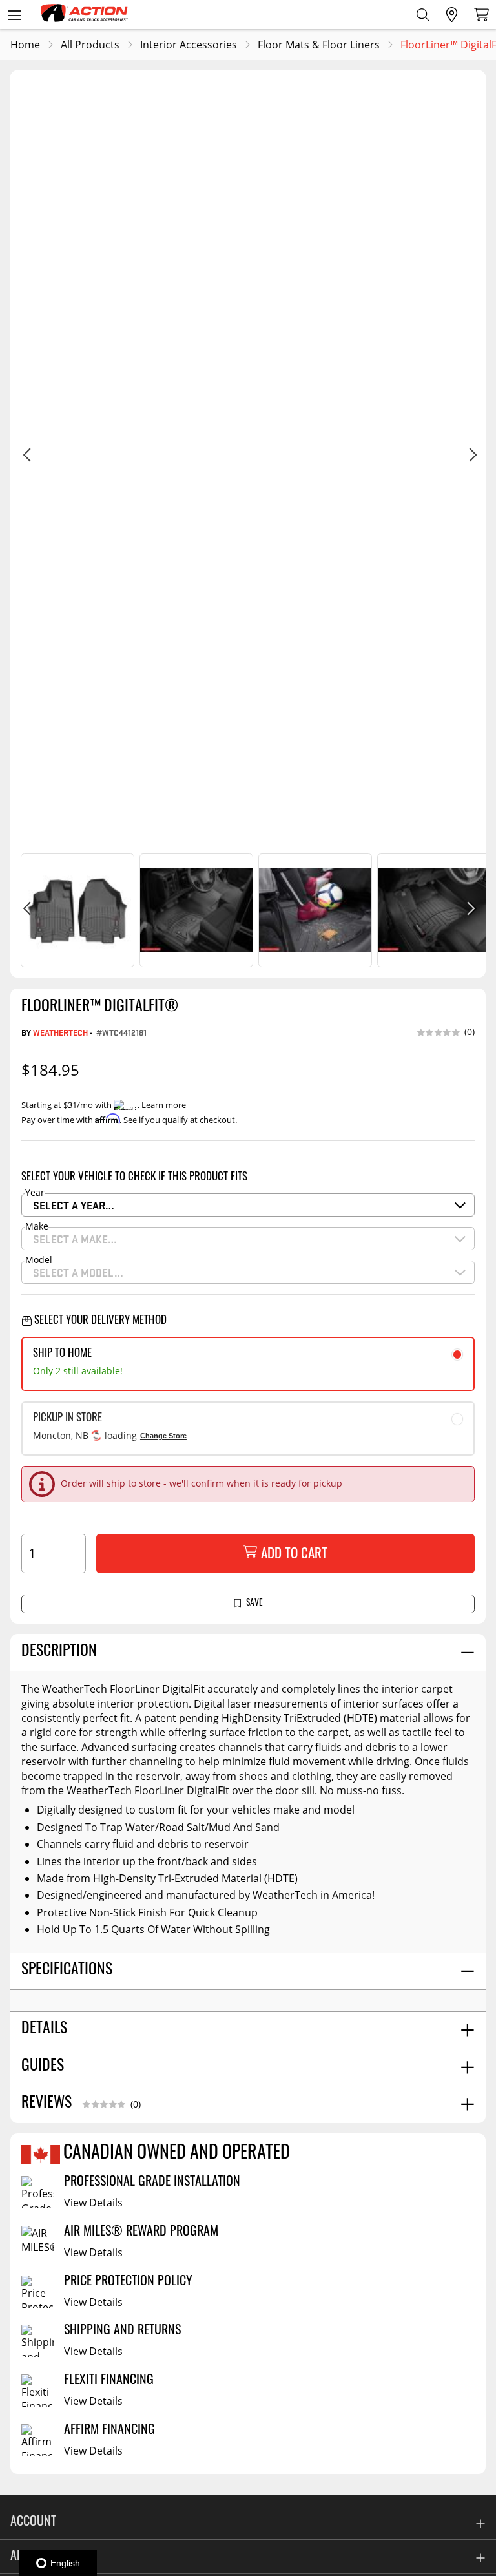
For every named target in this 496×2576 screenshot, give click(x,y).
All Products (90, 45)
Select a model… (78, 1272)
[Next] (470, 457)
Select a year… (74, 1205)
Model (39, 1261)
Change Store (163, 1436)
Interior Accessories (189, 45)
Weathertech (60, 1032)
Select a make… (75, 1239)
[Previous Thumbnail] (26, 910)
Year (35, 1193)
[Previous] (26, 457)
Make (37, 1227)
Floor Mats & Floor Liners (319, 45)
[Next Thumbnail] (470, 910)
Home (25, 45)
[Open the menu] (15, 15)
